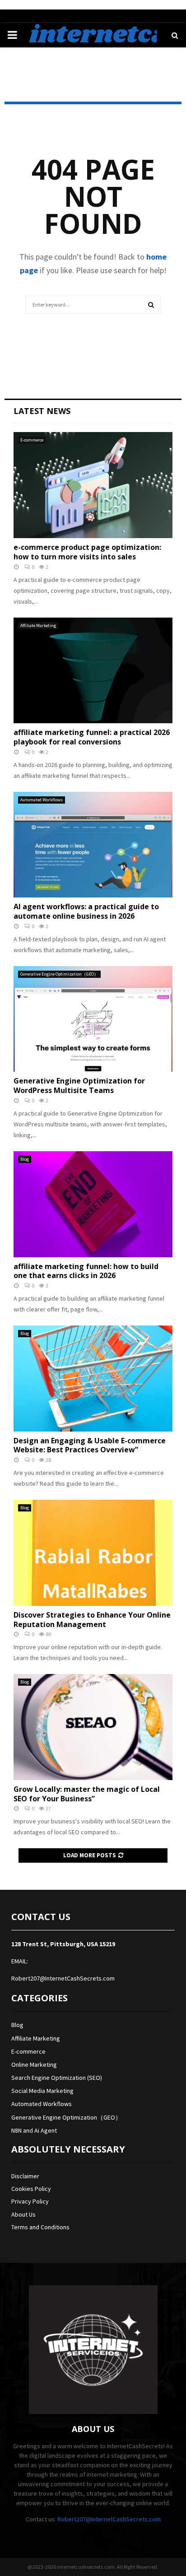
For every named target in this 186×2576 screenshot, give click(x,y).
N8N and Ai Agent (34, 2130)
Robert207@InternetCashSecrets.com (63, 1978)
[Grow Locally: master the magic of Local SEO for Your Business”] (93, 1727)
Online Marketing (34, 2065)
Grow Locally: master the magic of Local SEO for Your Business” (87, 1794)
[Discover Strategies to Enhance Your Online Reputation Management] (93, 1553)
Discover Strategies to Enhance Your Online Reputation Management (92, 1620)
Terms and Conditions (40, 2227)
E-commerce (32, 440)
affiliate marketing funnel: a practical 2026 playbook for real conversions (92, 737)
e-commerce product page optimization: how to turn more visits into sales (87, 552)
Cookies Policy (31, 2189)
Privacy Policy (30, 2201)
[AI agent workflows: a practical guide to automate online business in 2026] (93, 845)
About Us (23, 2214)
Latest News (42, 411)
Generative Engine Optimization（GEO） (59, 974)
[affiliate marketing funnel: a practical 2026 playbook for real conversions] (93, 671)
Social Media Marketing (42, 2091)
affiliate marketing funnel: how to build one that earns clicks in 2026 (86, 1271)
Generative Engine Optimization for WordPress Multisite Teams (79, 1086)
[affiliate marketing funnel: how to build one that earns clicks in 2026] (93, 1204)
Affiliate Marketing (38, 625)
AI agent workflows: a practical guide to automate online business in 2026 (86, 911)
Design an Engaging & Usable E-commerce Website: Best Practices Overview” (90, 1445)
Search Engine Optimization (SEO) (57, 2078)
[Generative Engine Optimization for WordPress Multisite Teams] (93, 1019)
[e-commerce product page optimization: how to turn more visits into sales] (93, 485)
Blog (25, 1159)
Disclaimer (25, 2176)
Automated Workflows (42, 800)
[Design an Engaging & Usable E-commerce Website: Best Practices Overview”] (93, 1379)
